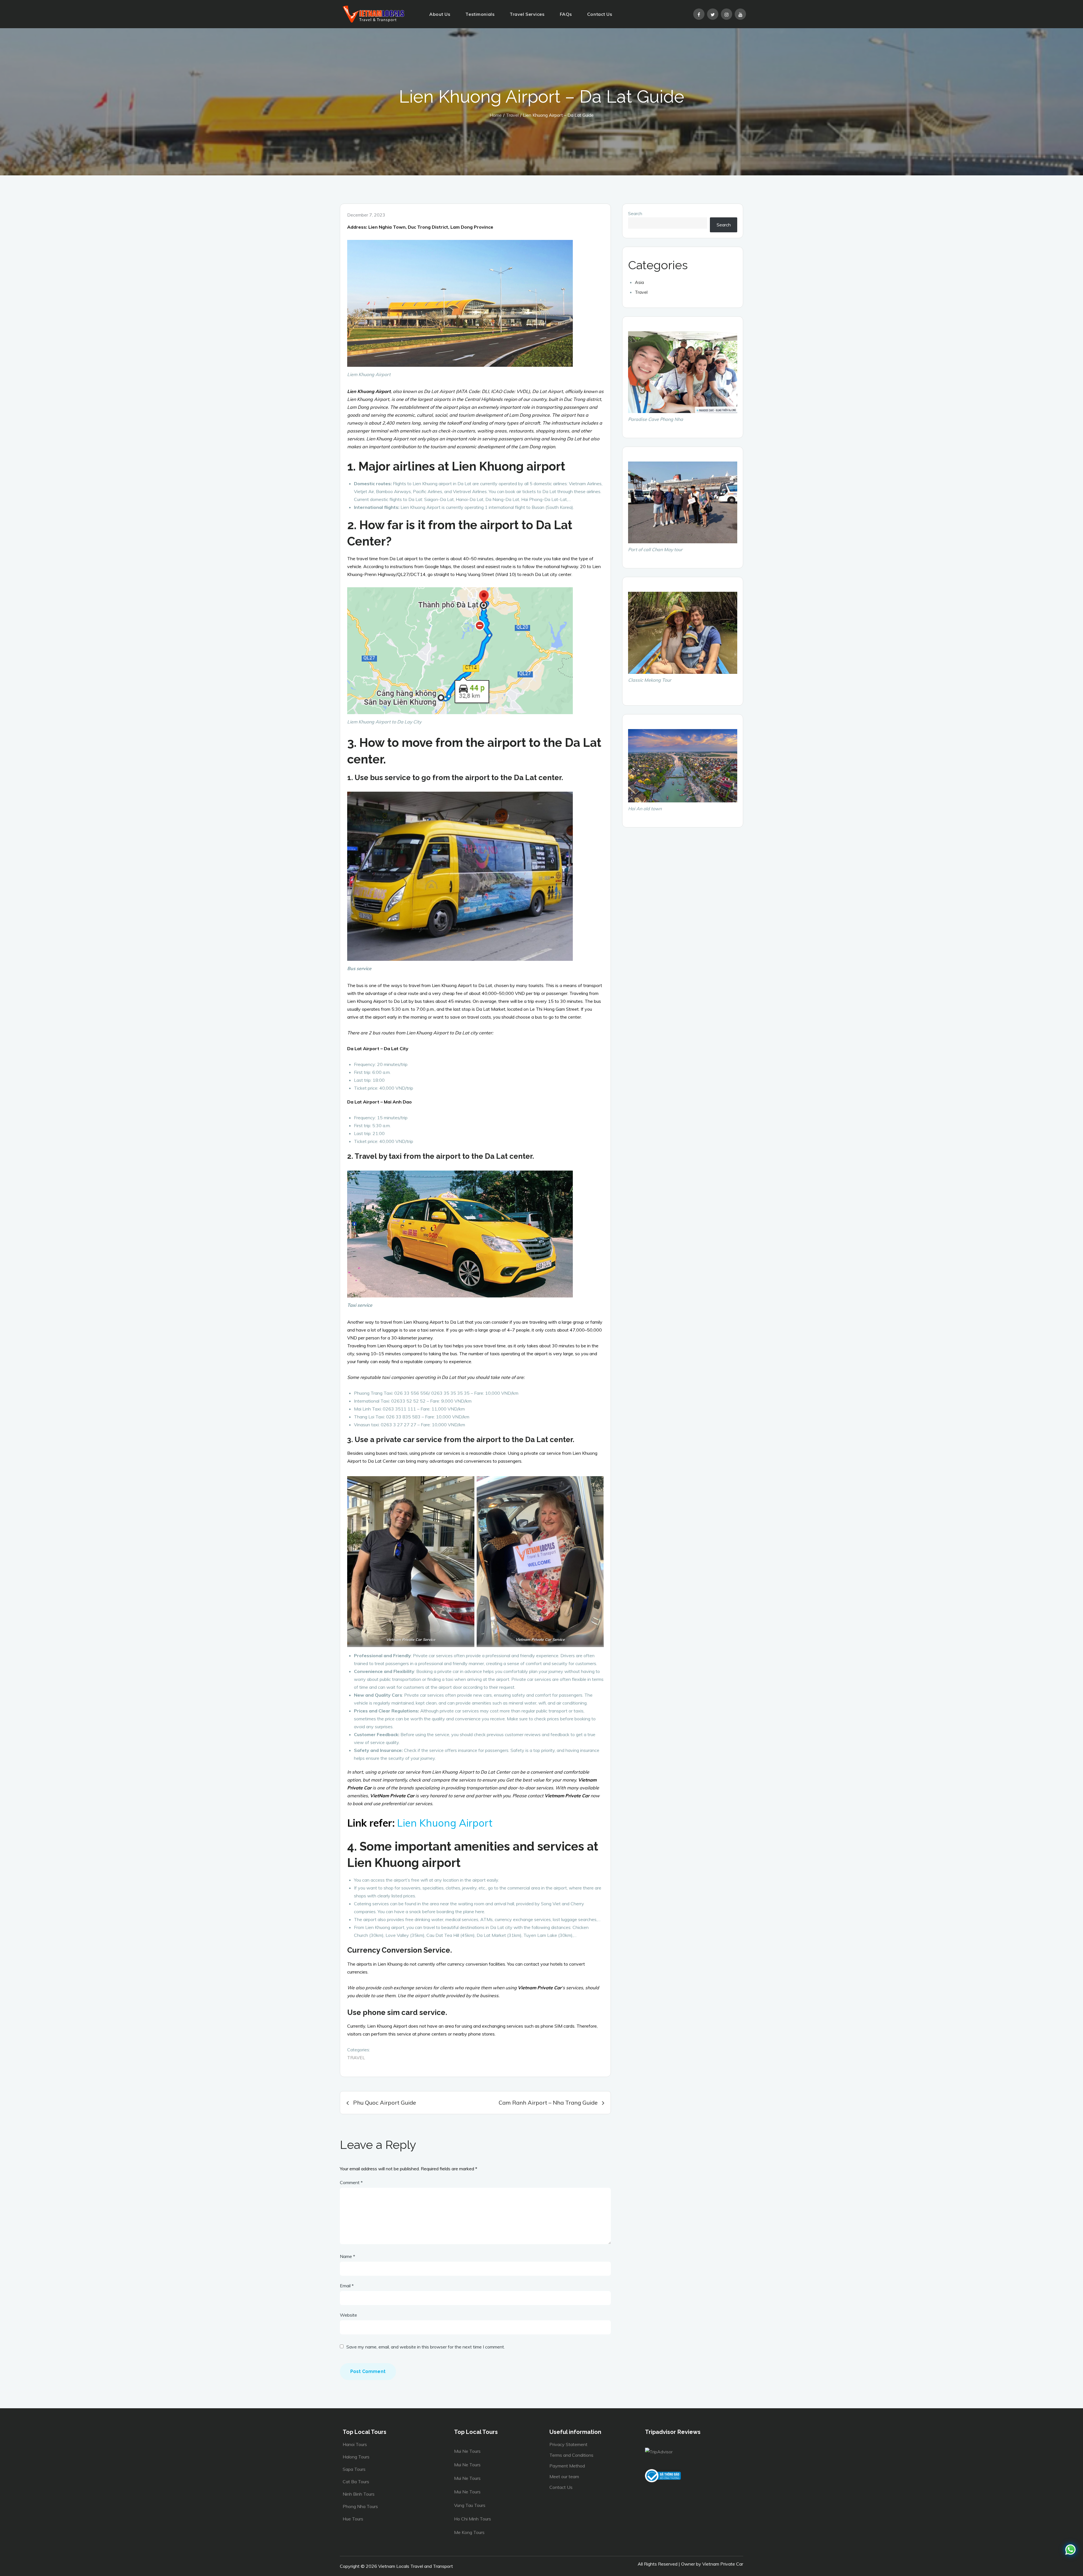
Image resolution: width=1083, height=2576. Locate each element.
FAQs (566, 14)
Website (348, 2315)
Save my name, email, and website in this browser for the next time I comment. (426, 2347)
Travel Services (527, 14)
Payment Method (567, 2466)
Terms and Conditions (571, 2455)
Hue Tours (353, 2519)
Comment (351, 2182)
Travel (356, 2058)
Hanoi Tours (355, 2444)
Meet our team (564, 2476)
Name (347, 2256)
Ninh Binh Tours (359, 2494)
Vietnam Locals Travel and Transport (416, 2566)
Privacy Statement (568, 2444)
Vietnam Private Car (723, 2564)
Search (635, 213)
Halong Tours (356, 2457)
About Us (440, 14)
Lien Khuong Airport (443, 1823)
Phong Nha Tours (360, 2506)
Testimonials (480, 14)
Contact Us (600, 14)
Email (347, 2286)
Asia (639, 282)
